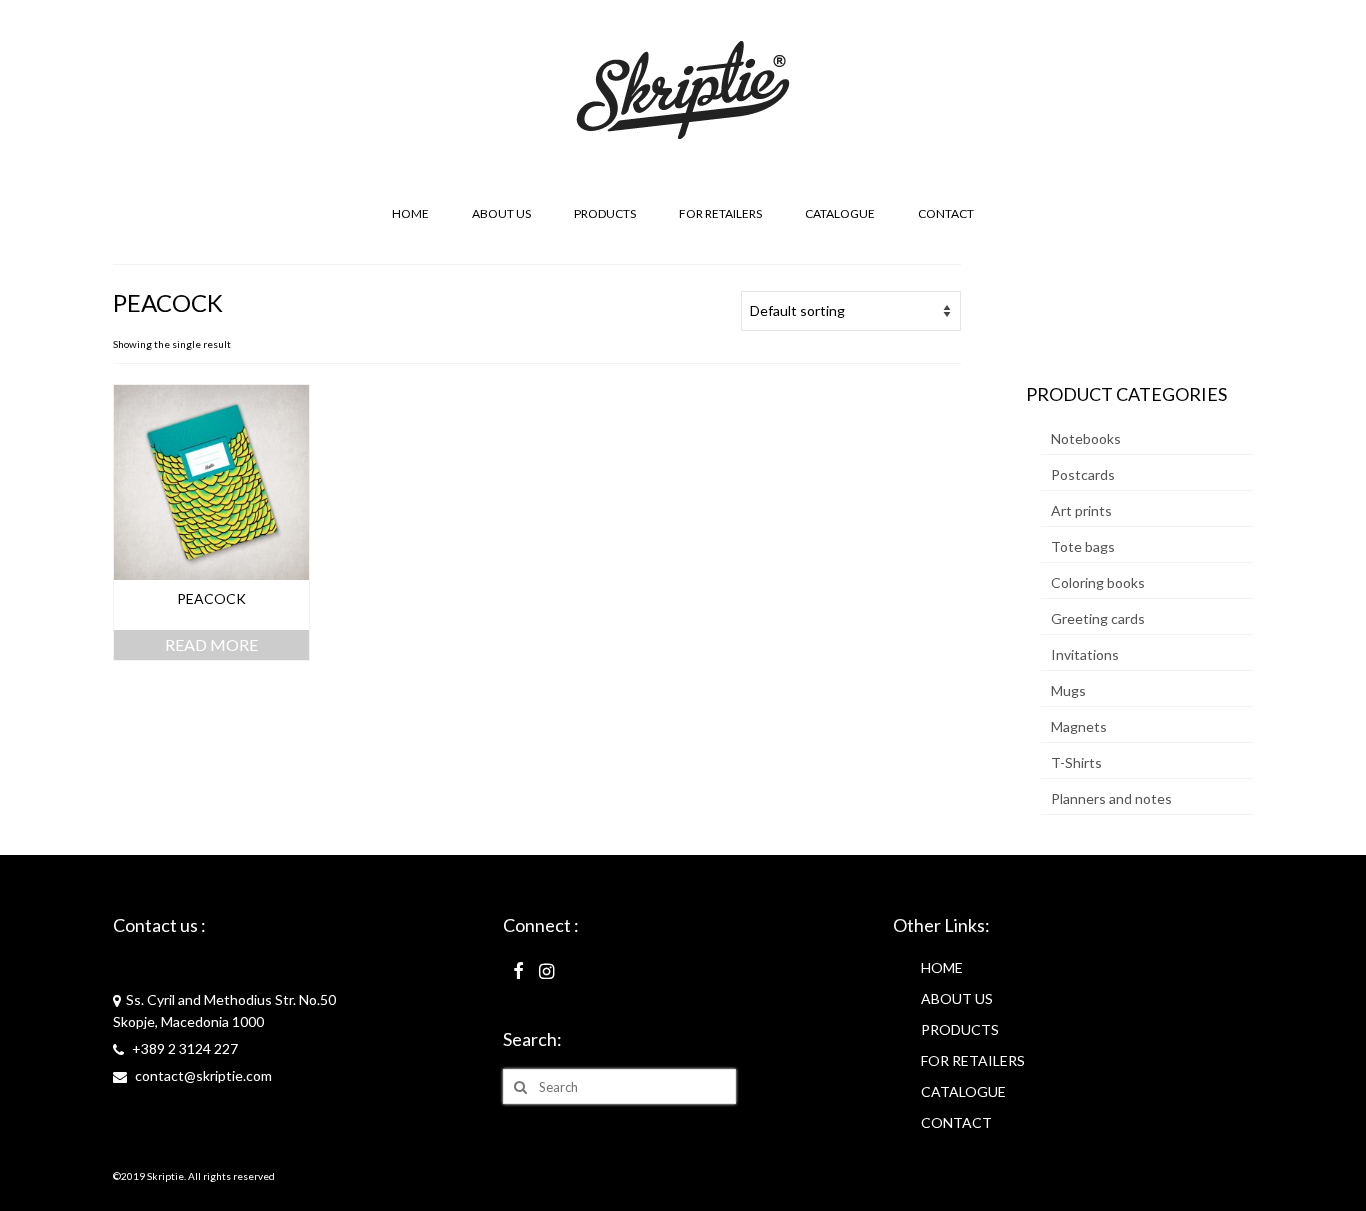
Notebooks (1086, 438)
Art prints (1081, 510)
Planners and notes (1111, 798)
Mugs (1068, 690)
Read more (211, 644)
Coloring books (1098, 582)
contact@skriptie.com (202, 1075)
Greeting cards (1098, 618)
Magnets (1079, 726)
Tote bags (1083, 546)
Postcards (1083, 474)
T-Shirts (1076, 762)
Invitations (1085, 654)
